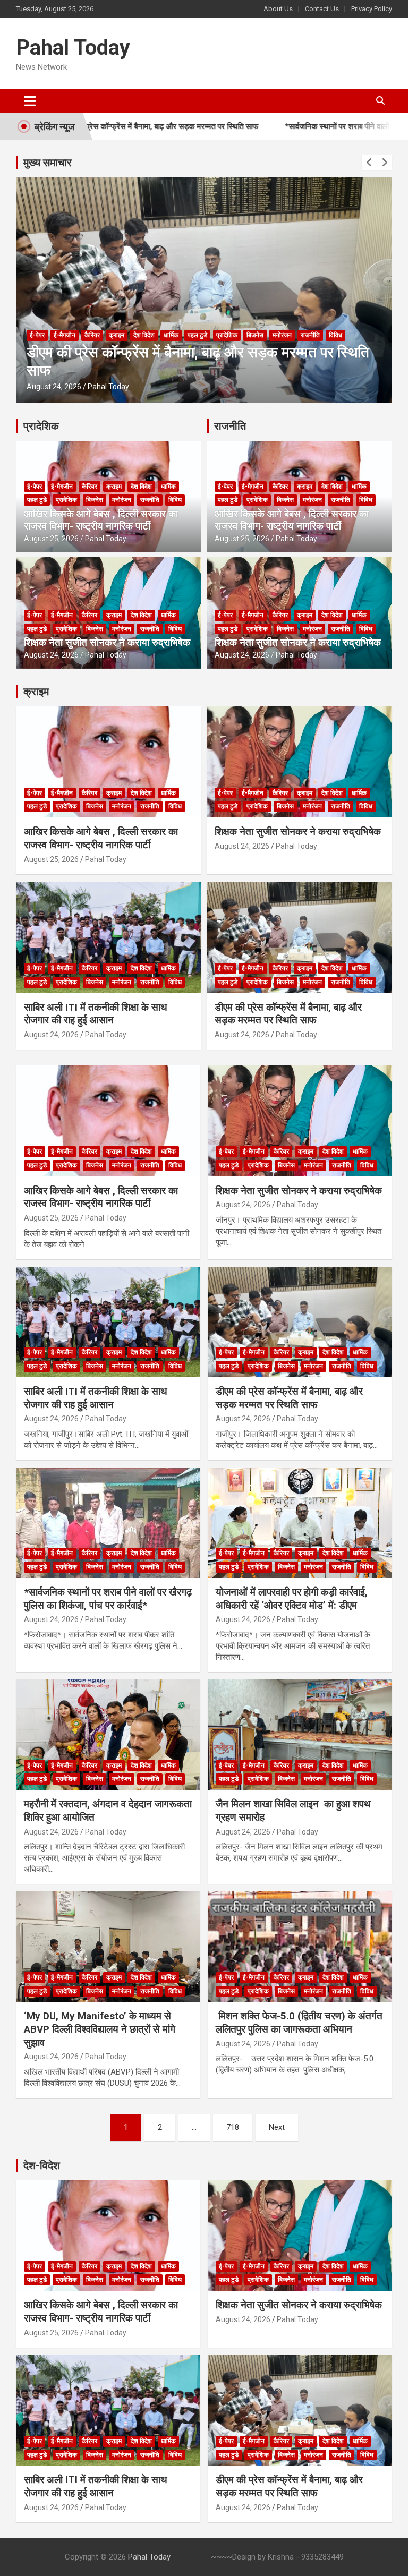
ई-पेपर (37, 335)
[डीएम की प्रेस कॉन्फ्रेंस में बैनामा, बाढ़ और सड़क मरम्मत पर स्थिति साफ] (300, 1322)
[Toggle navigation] (30, 101)
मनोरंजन (282, 335)
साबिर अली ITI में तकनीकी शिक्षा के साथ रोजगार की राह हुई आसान (96, 1014)
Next (277, 2127)
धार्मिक (171, 335)
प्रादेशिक (227, 335)
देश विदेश (144, 335)
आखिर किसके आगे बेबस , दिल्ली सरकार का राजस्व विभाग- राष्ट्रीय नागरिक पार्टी (101, 520)
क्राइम (117, 335)
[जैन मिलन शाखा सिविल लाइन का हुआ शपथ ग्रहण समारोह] (300, 1734)
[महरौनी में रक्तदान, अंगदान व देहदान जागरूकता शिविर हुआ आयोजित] (108, 1734)
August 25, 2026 (51, 539)
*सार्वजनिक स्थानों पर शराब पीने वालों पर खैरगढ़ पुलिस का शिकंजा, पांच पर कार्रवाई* (108, 1599)
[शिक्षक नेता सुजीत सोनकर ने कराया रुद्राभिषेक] (300, 1121)
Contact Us (322, 9)
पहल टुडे (197, 335)
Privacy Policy (372, 9)
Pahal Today (73, 48)
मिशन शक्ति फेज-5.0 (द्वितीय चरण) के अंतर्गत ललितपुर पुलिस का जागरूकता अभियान (299, 2023)
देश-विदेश (42, 2165)
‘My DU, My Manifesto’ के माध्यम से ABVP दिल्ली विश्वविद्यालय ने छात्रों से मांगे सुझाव (100, 2029)
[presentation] (369, 163)
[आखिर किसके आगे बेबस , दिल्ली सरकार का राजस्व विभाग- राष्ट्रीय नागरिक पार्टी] (108, 1121)
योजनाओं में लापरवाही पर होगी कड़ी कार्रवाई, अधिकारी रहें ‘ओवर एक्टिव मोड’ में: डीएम (292, 1599)
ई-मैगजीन (65, 335)
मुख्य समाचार (48, 163)
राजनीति (310, 335)
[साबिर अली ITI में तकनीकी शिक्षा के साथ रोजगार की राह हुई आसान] (108, 1322)
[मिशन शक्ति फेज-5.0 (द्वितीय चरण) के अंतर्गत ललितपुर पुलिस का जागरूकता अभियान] (300, 1946)
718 (233, 2127)
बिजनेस (255, 335)
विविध (335, 335)
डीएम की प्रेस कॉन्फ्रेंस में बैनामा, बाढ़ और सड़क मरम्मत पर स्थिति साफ (288, 1014)
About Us (278, 9)
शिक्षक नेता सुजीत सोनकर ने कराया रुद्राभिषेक (107, 642)
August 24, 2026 (54, 387)
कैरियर (92, 335)
